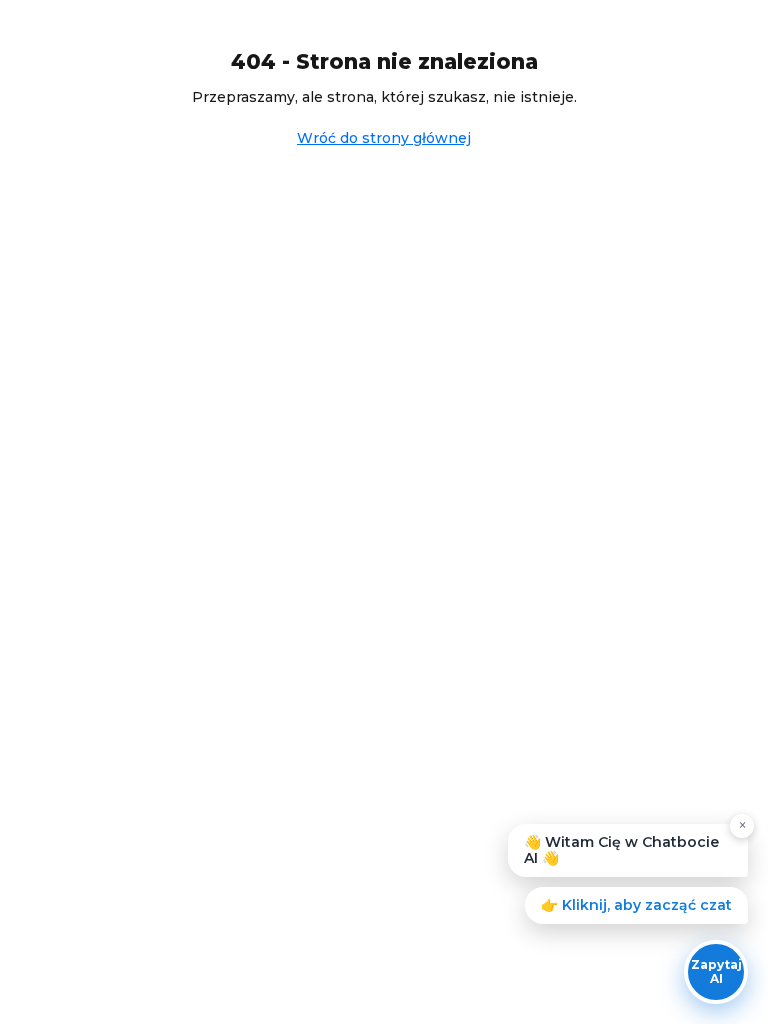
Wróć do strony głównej (384, 138)
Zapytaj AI (716, 971)
